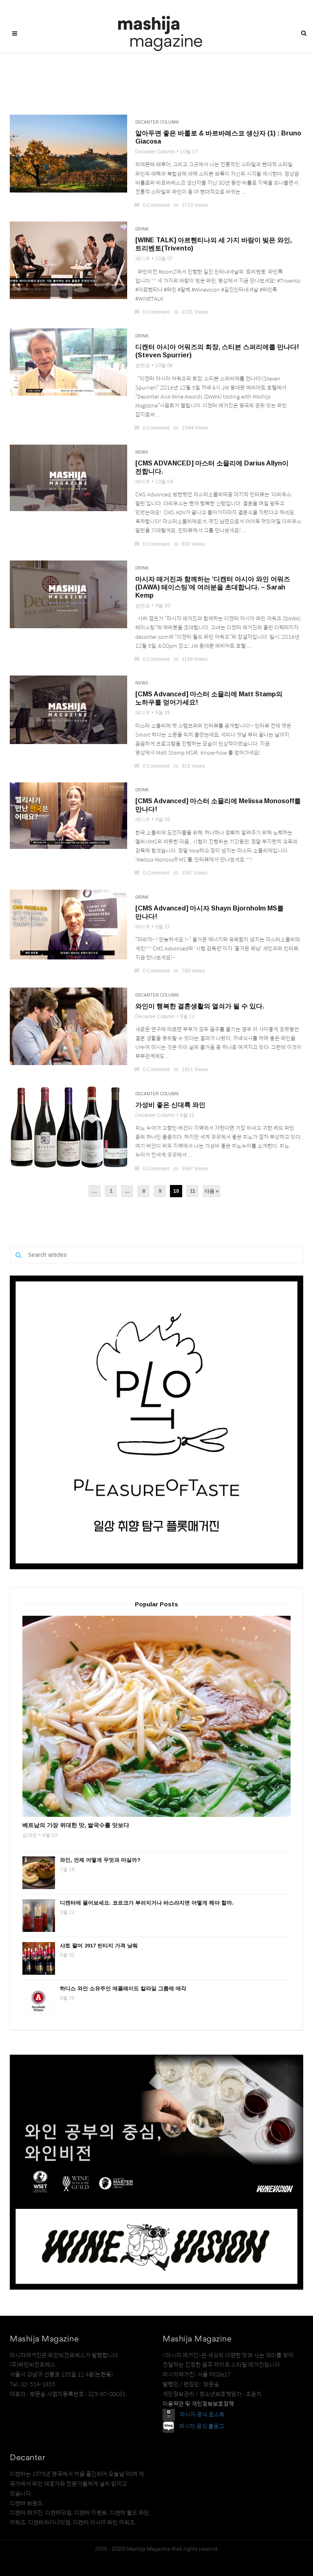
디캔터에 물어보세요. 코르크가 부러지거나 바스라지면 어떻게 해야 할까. (147, 1903)
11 (193, 1191)
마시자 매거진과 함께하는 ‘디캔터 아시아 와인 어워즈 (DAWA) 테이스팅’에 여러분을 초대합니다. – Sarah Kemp (213, 587)
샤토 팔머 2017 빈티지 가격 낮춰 (99, 1946)
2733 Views (191, 205)
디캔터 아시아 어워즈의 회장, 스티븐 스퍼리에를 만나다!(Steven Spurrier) (217, 351)
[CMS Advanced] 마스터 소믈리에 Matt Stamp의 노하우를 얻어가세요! (209, 698)
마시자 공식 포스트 (202, 2414)
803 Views (190, 544)
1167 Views (191, 873)
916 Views (190, 766)
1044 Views (191, 428)
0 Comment (152, 205)
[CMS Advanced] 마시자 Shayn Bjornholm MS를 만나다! (209, 912)
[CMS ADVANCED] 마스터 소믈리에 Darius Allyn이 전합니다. (212, 467)
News (142, 452)
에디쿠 (143, 259)
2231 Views (191, 312)
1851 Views (191, 1070)
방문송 (143, 365)
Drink (142, 229)
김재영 (30, 1835)
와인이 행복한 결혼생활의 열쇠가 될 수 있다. (200, 1006)
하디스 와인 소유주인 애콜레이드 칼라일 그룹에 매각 (123, 1988)
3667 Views (191, 1169)
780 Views (190, 971)
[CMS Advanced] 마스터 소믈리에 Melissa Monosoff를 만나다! (218, 805)
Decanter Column (157, 122)
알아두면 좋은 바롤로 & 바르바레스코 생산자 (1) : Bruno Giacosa (218, 137)
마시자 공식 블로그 (202, 2427)
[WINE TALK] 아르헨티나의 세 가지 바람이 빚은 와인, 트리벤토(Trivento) (214, 244)
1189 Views (191, 659)
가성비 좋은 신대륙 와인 (170, 1105)
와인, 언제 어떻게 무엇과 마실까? (100, 1860)
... (95, 1191)
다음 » (212, 1191)
